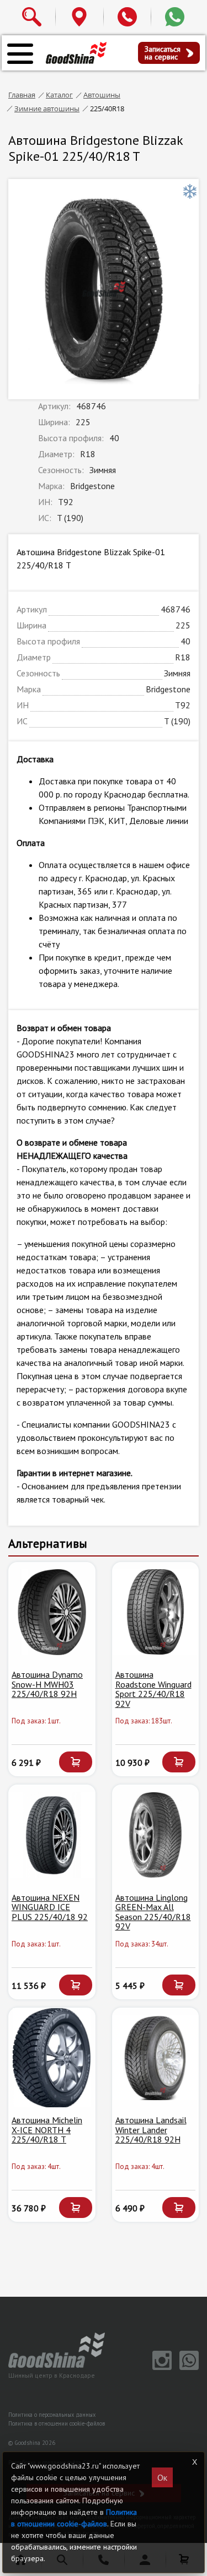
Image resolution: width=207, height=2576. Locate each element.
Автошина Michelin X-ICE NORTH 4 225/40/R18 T (47, 2130)
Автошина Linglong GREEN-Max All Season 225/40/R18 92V (153, 1912)
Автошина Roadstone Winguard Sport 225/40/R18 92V (153, 1689)
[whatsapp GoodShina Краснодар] (186, 2367)
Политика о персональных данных (52, 2415)
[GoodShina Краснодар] (76, 52)
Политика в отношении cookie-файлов (57, 2423)
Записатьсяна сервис (163, 53)
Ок (162, 2477)
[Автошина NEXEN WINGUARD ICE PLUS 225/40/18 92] (52, 1835)
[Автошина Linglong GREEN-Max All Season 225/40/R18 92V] (156, 1835)
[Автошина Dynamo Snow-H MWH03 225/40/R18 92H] (52, 1612)
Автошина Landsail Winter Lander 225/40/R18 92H (151, 2130)
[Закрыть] (194, 2462)
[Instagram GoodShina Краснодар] (160, 2367)
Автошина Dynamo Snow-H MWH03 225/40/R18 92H (47, 1684)
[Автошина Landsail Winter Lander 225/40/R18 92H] (156, 2058)
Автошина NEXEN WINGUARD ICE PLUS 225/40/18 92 (50, 1907)
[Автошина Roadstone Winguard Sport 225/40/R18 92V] (156, 1612)
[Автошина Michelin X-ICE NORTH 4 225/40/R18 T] (52, 2058)
